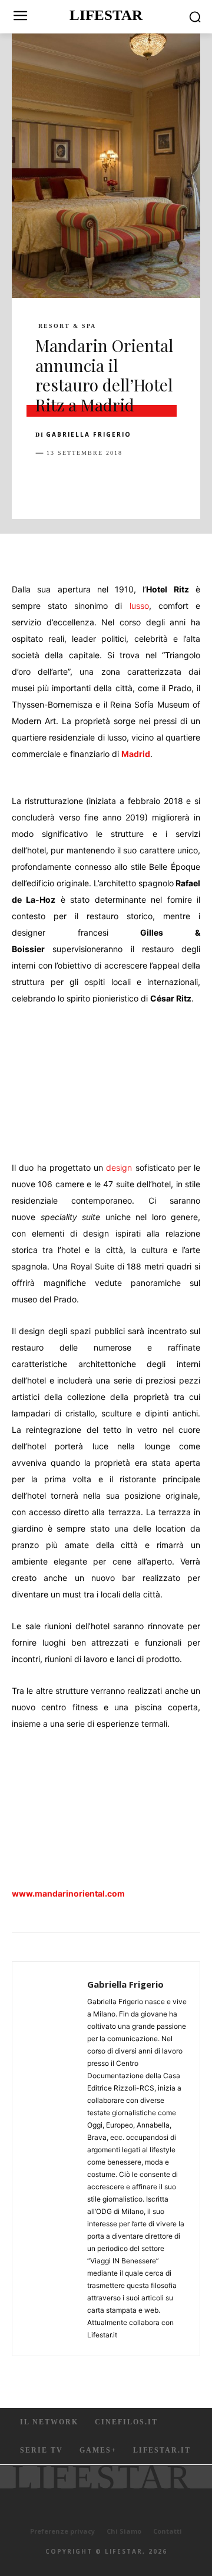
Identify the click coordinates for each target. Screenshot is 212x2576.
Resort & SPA (67, 326)
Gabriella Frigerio (89, 434)
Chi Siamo (124, 2531)
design (119, 1168)
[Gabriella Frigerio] (53, 2159)
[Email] (183, 483)
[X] (74, 483)
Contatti (168, 2531)
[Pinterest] (101, 483)
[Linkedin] (155, 483)
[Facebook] (47, 483)
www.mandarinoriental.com (68, 1893)
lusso (139, 606)
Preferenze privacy (62, 2531)
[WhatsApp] (128, 483)
